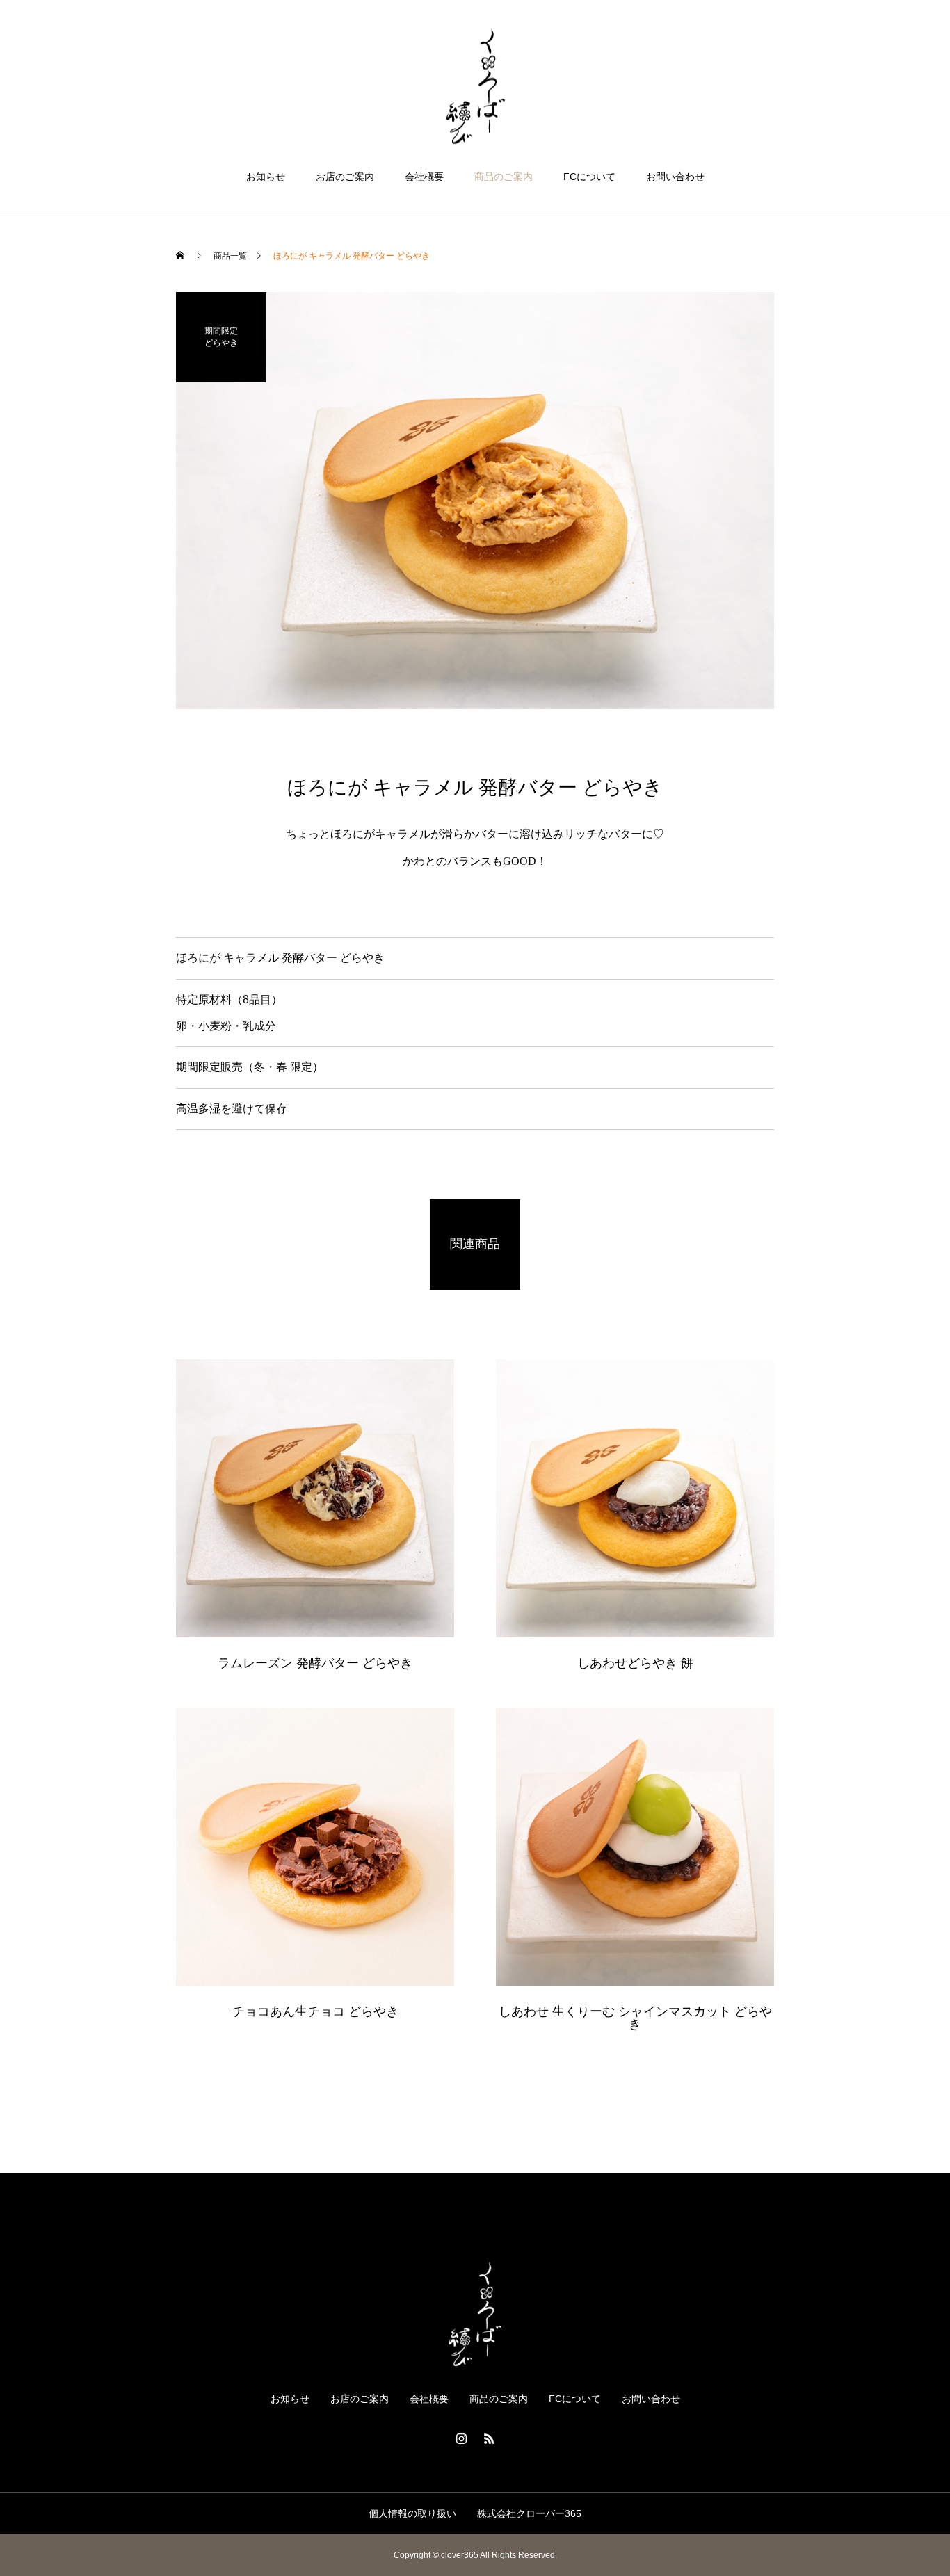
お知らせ (266, 177)
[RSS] (489, 2438)
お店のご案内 (345, 177)
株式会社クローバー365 (529, 2513)
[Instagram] (461, 2438)
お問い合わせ (675, 177)
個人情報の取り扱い (412, 2513)
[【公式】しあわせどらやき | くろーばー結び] (475, 86)
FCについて (589, 177)
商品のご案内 (504, 177)
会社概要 (424, 177)
